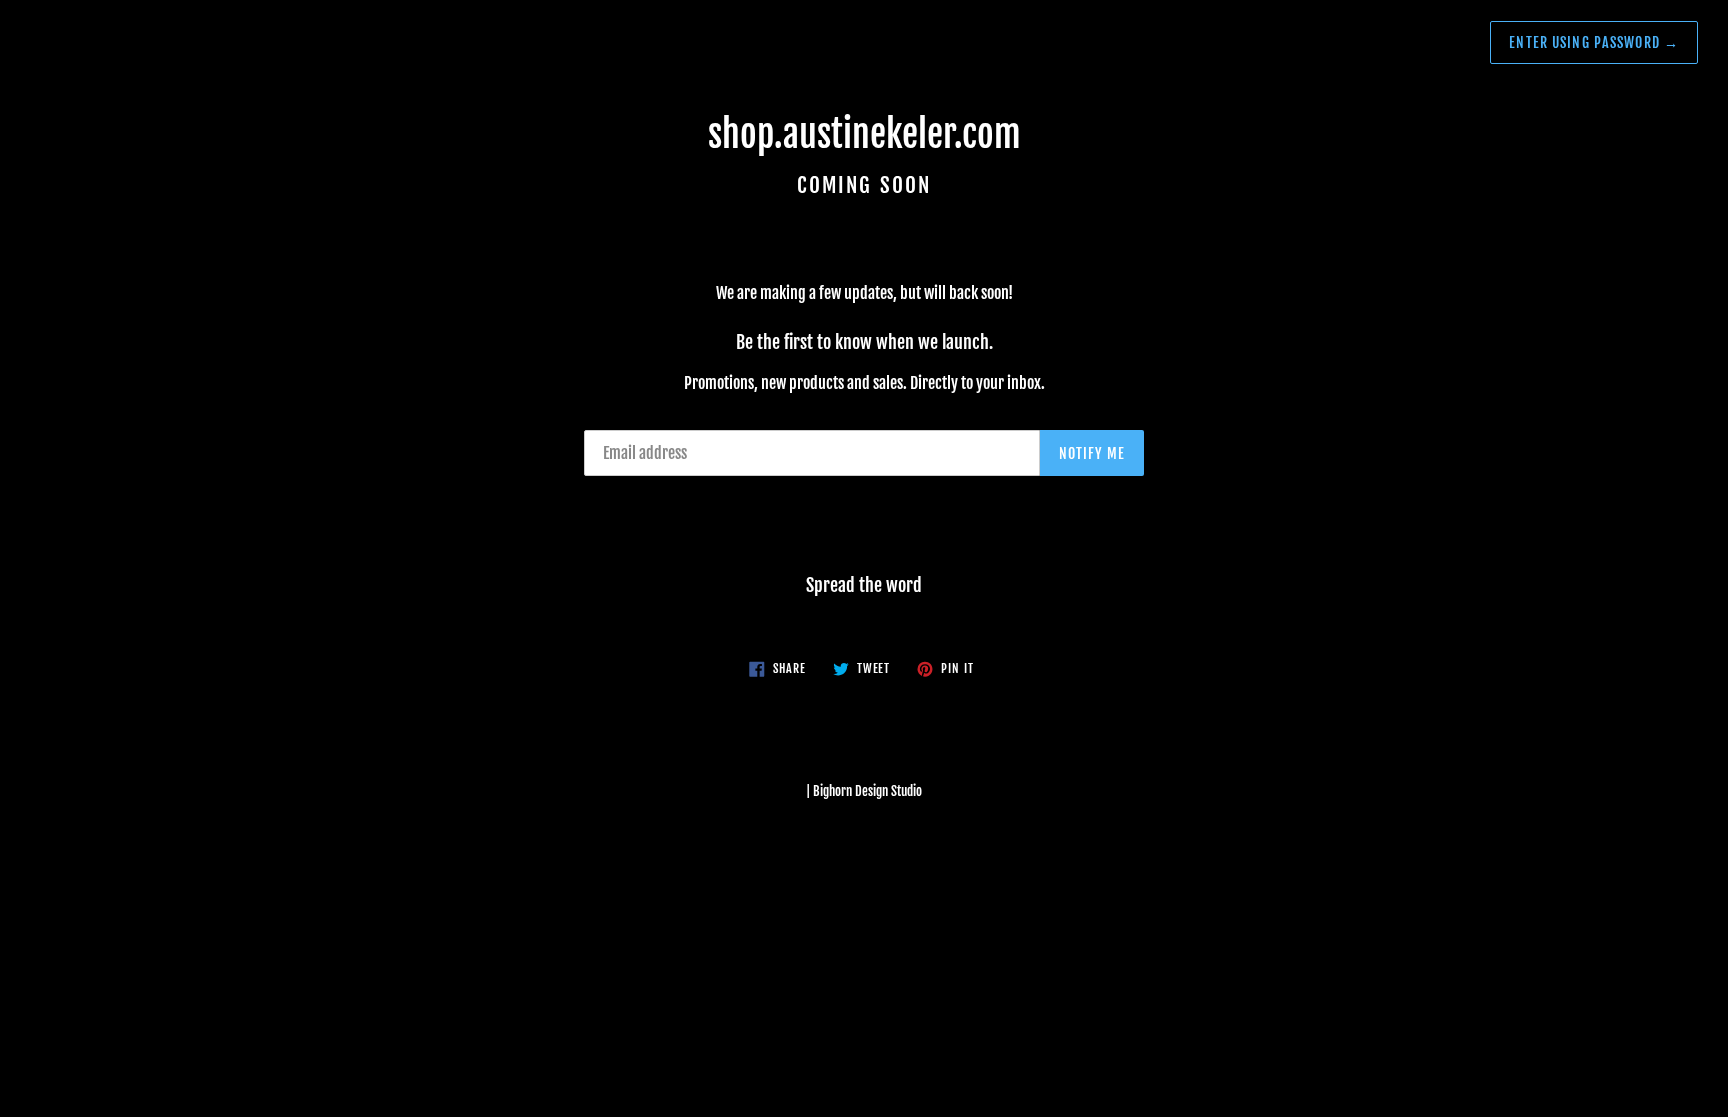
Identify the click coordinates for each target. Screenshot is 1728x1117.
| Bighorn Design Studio (864, 791)
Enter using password (1594, 42)
